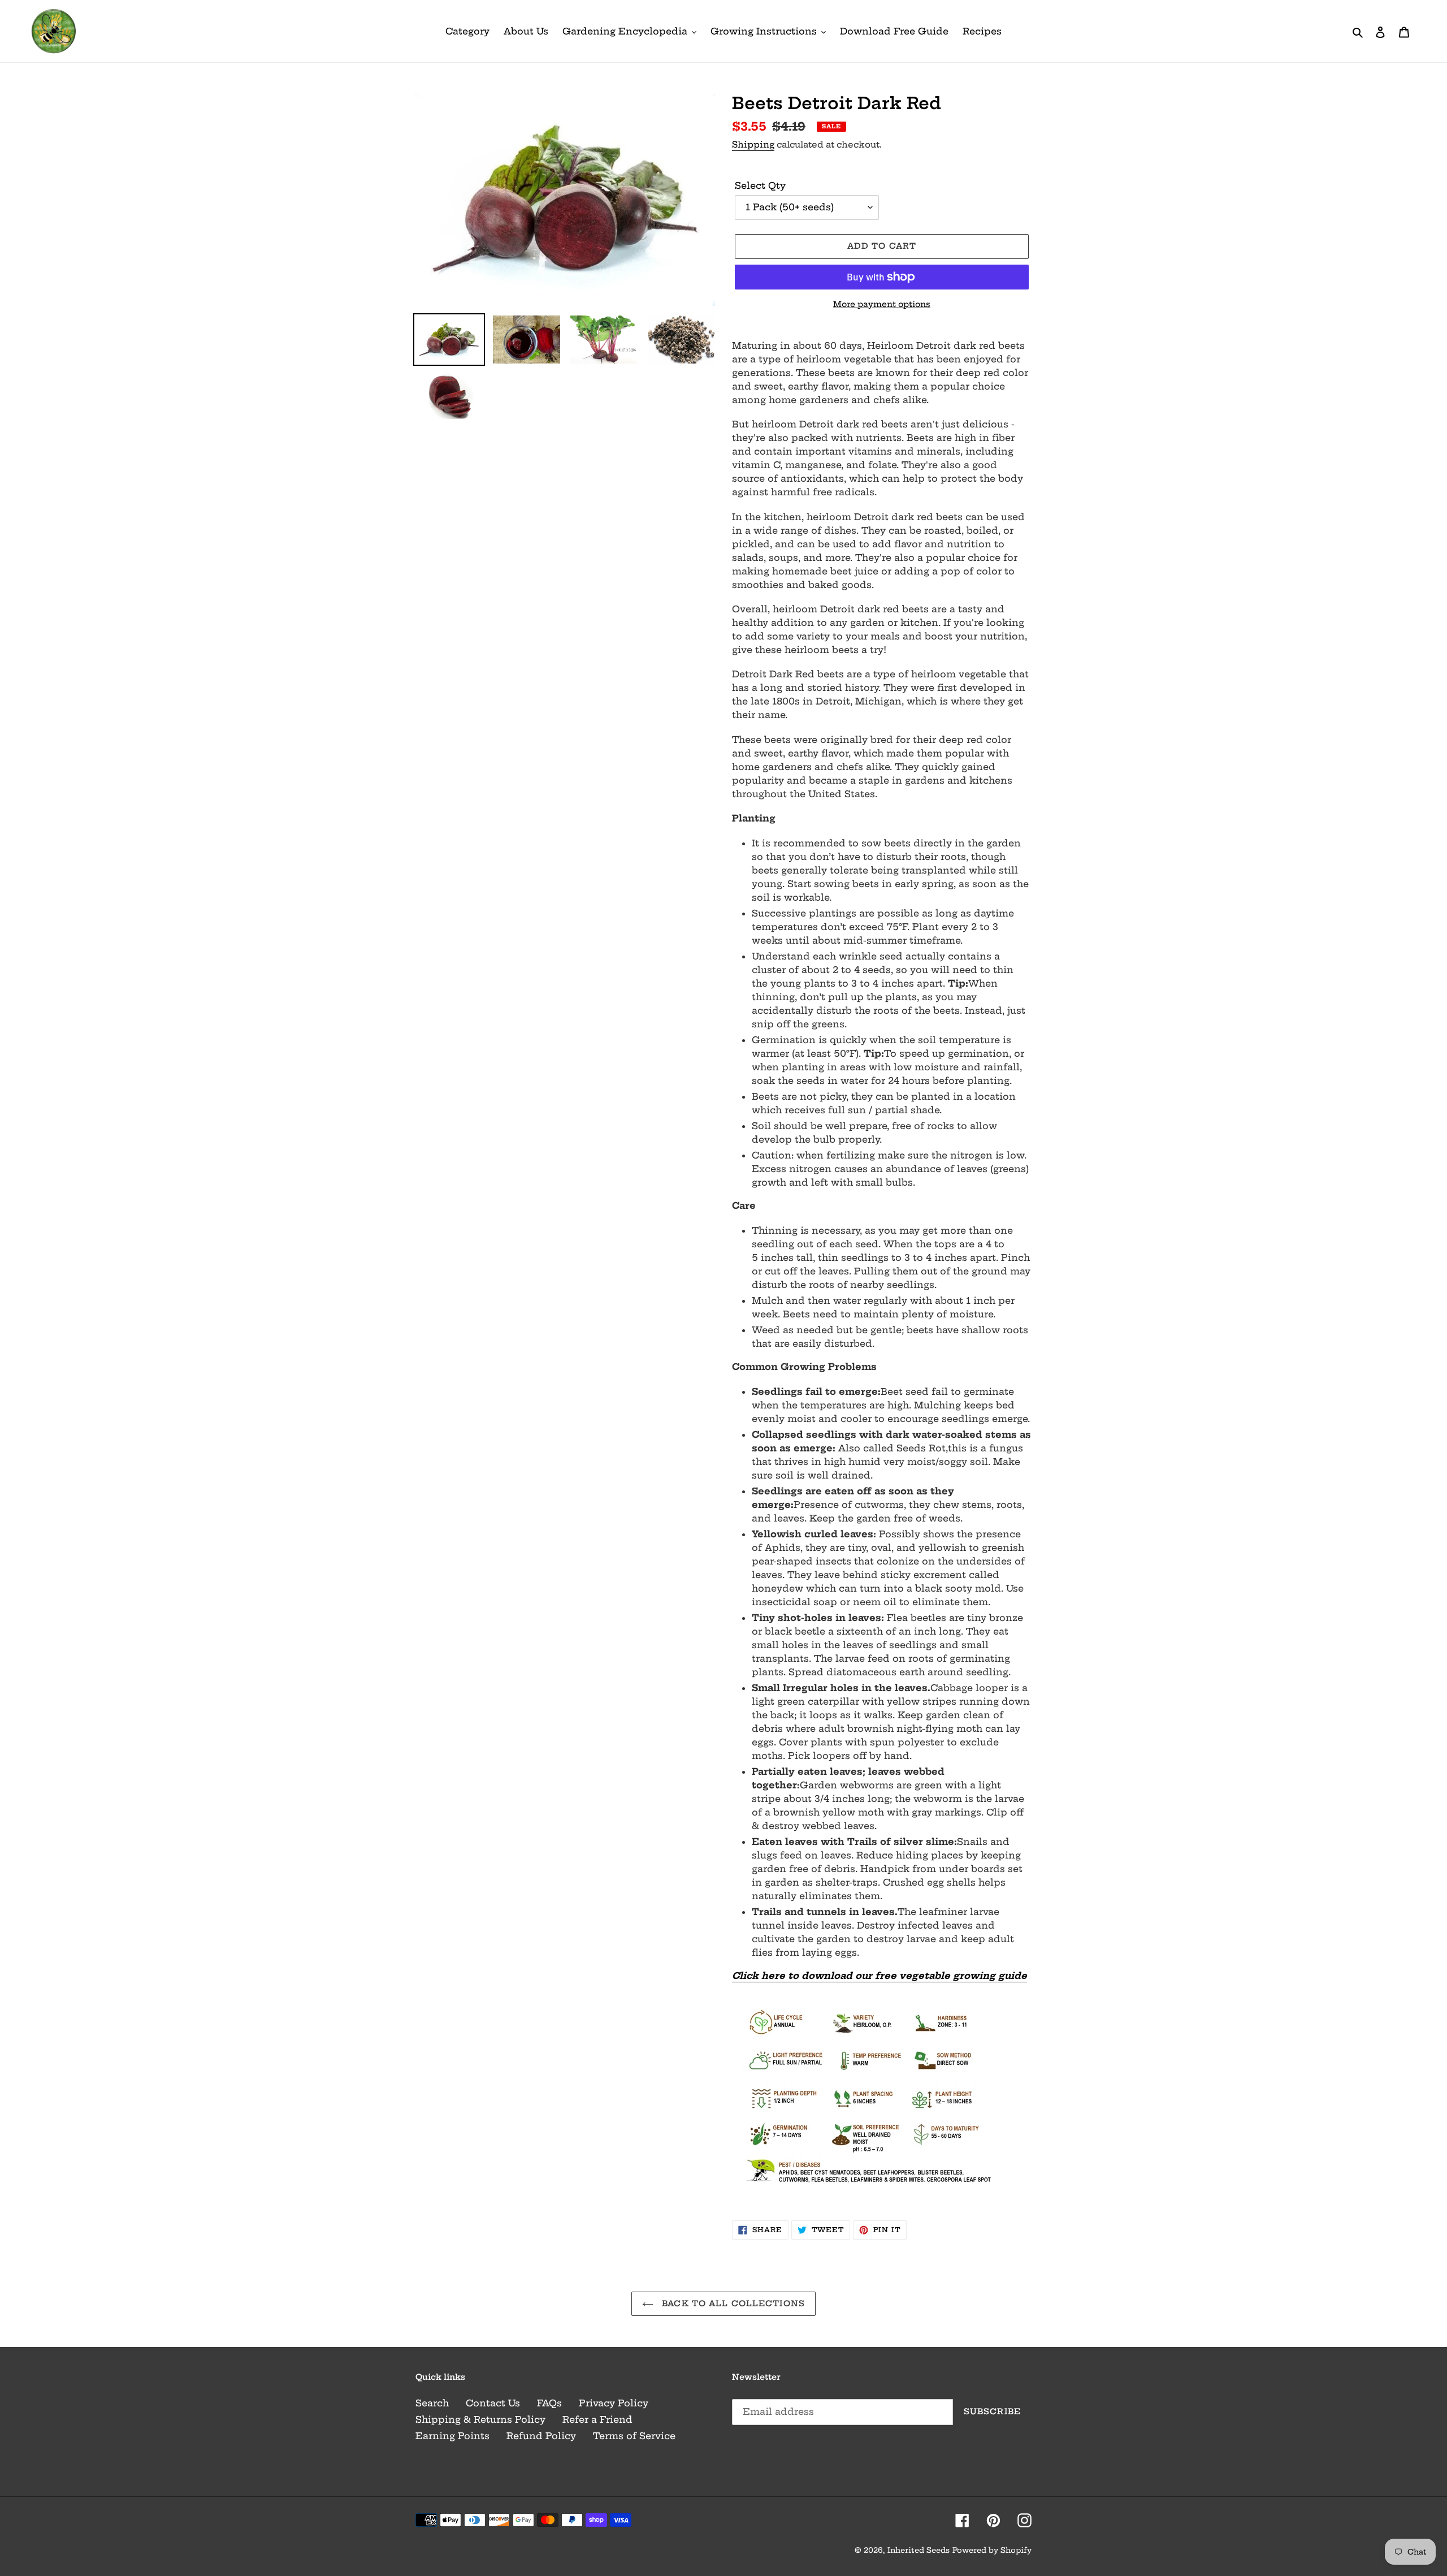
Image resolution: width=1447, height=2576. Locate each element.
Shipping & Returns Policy (480, 2419)
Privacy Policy (614, 2403)
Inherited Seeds (919, 2550)
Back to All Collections (732, 2303)
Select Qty (760, 185)
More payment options (882, 304)
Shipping (753, 144)
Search (432, 2403)
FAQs (549, 2403)
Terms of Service (634, 2436)
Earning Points (452, 2436)
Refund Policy (541, 2436)
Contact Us (493, 2403)
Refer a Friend (597, 2419)
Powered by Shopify (992, 2550)
